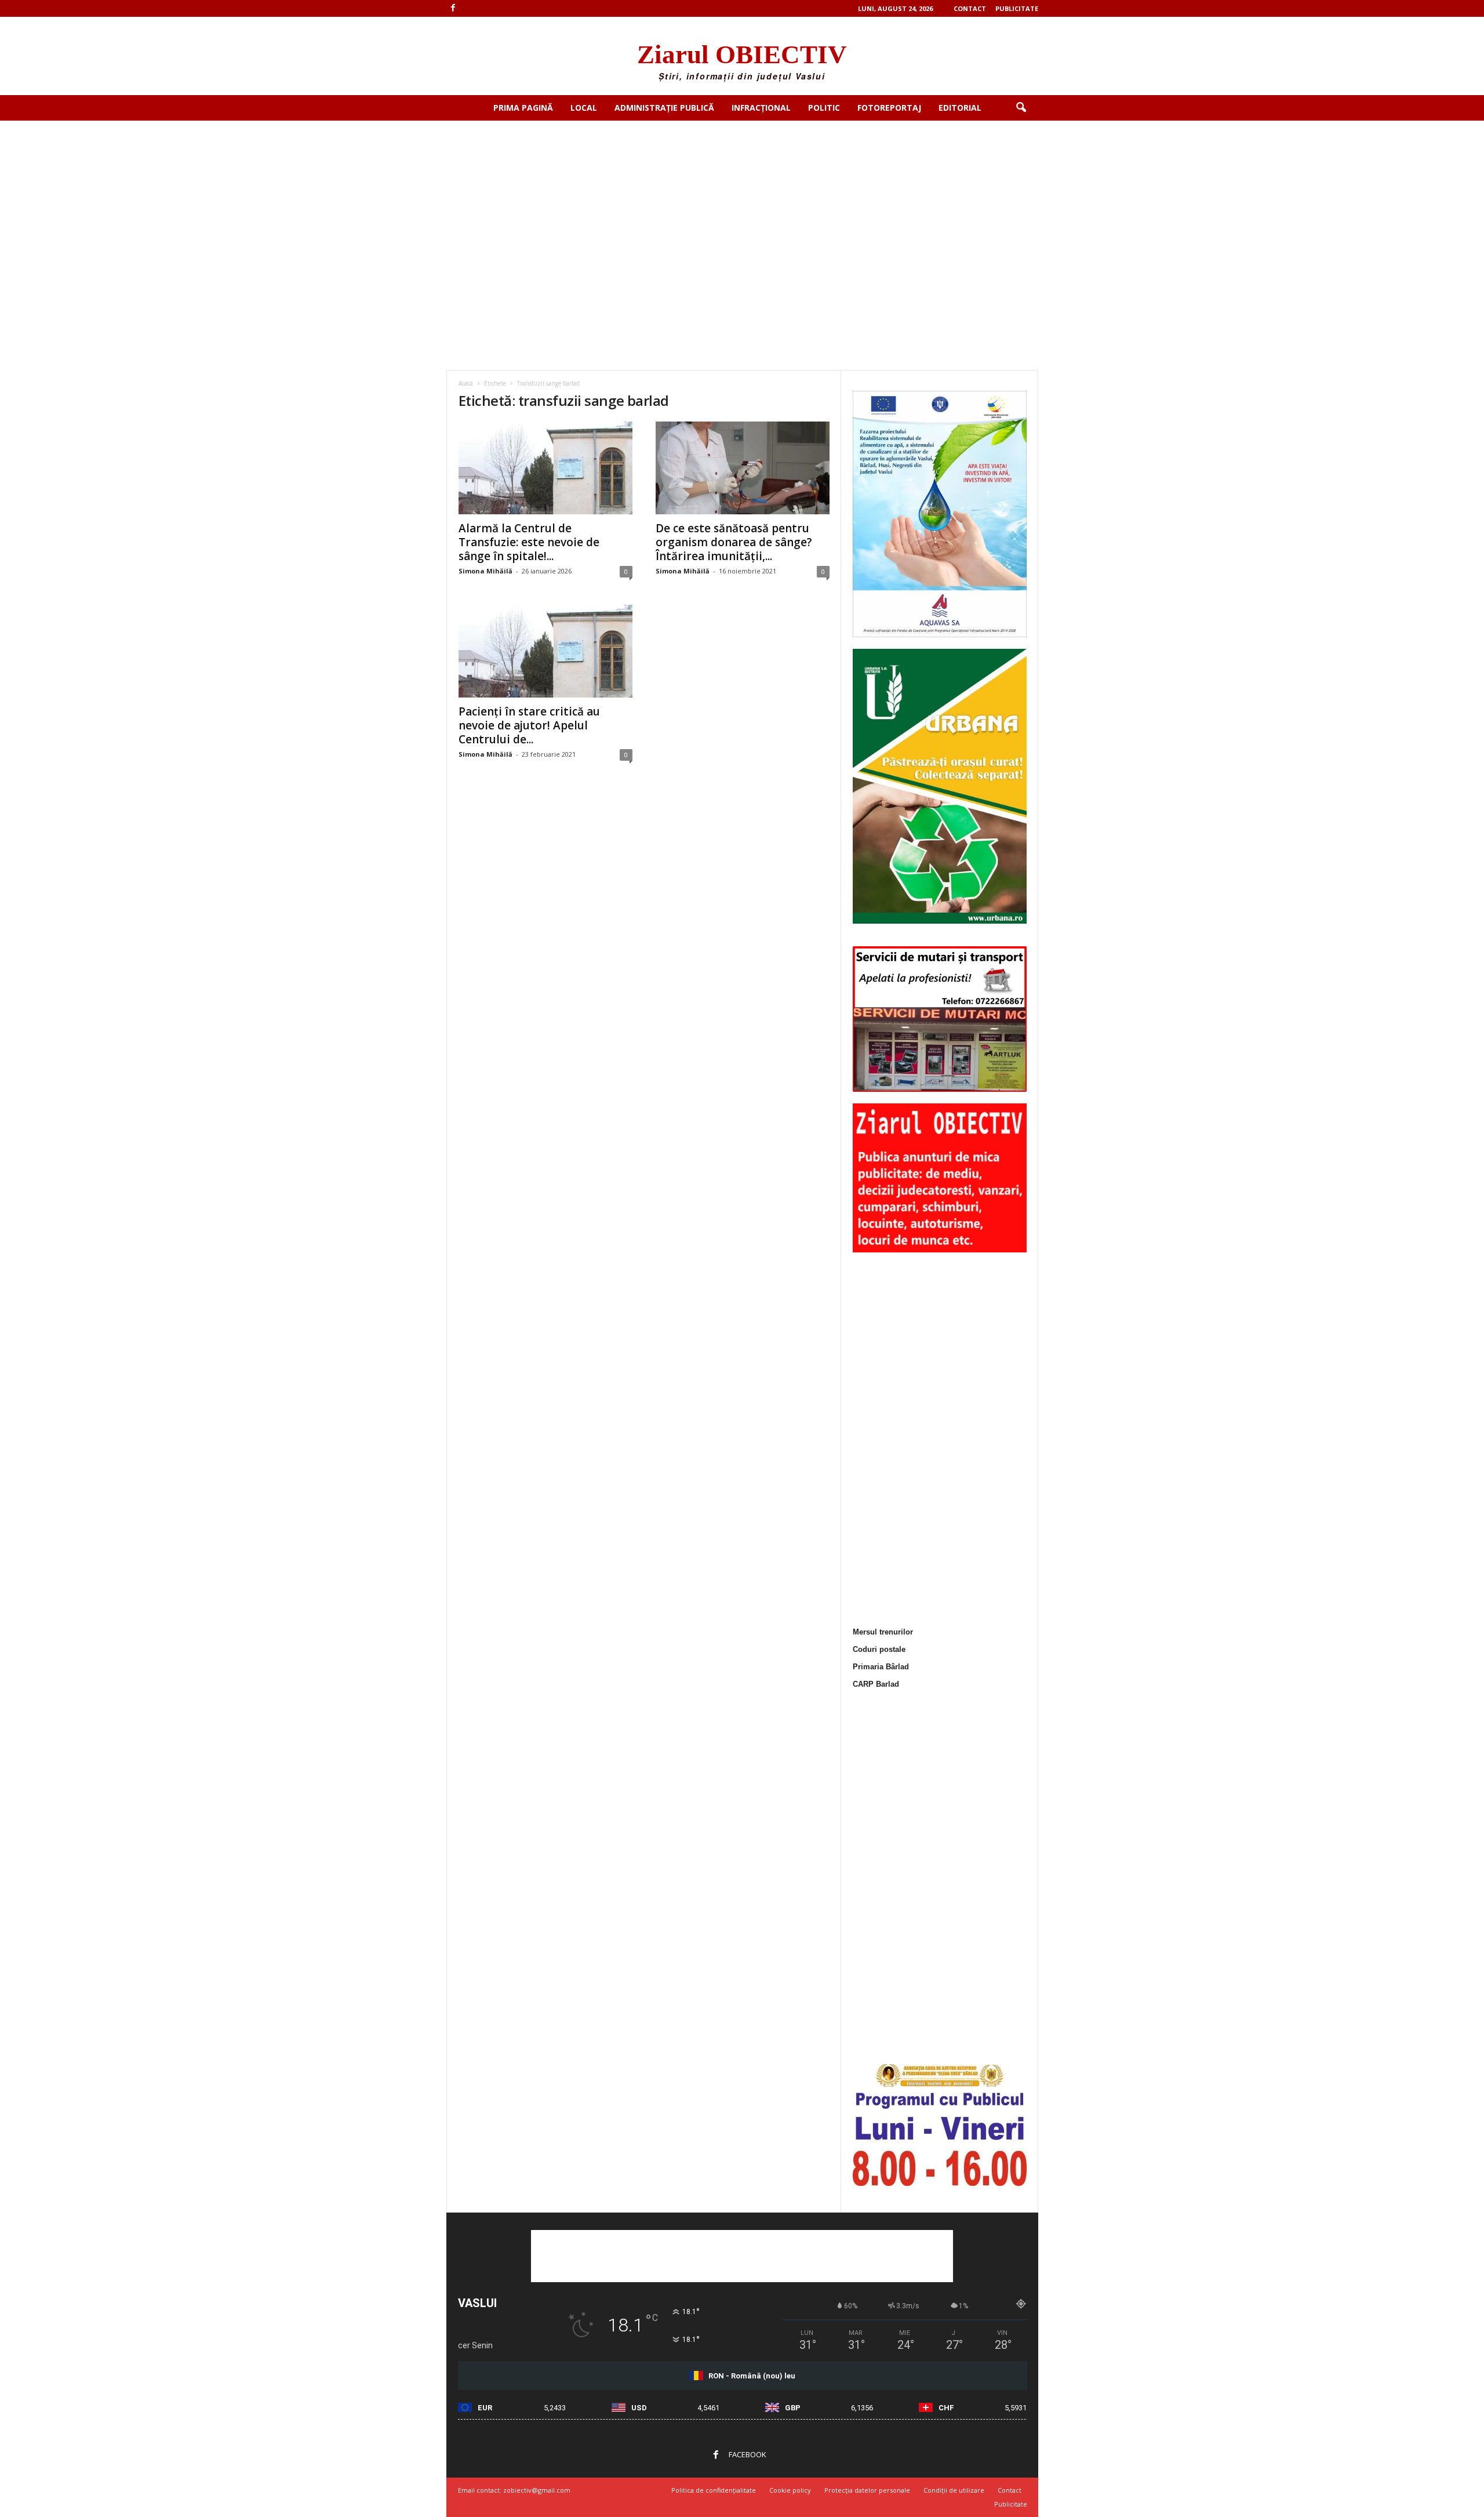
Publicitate (1017, 8)
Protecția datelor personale (867, 2490)
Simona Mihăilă (485, 571)
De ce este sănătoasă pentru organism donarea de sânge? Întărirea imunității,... (734, 542)
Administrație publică (664, 108)
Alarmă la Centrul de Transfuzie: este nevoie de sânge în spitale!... (529, 542)
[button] (1021, 108)
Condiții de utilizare (954, 2490)
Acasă (466, 383)
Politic (824, 108)
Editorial (960, 108)
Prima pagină (523, 108)
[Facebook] (453, 8)
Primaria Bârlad (881, 1667)
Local (584, 108)
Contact (970, 8)
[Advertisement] (742, 208)
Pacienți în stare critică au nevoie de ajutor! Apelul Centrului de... (529, 725)
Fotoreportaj (889, 108)
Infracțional (761, 108)
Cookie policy (790, 2490)
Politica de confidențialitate (714, 2490)
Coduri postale (879, 1649)
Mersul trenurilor (883, 1632)
